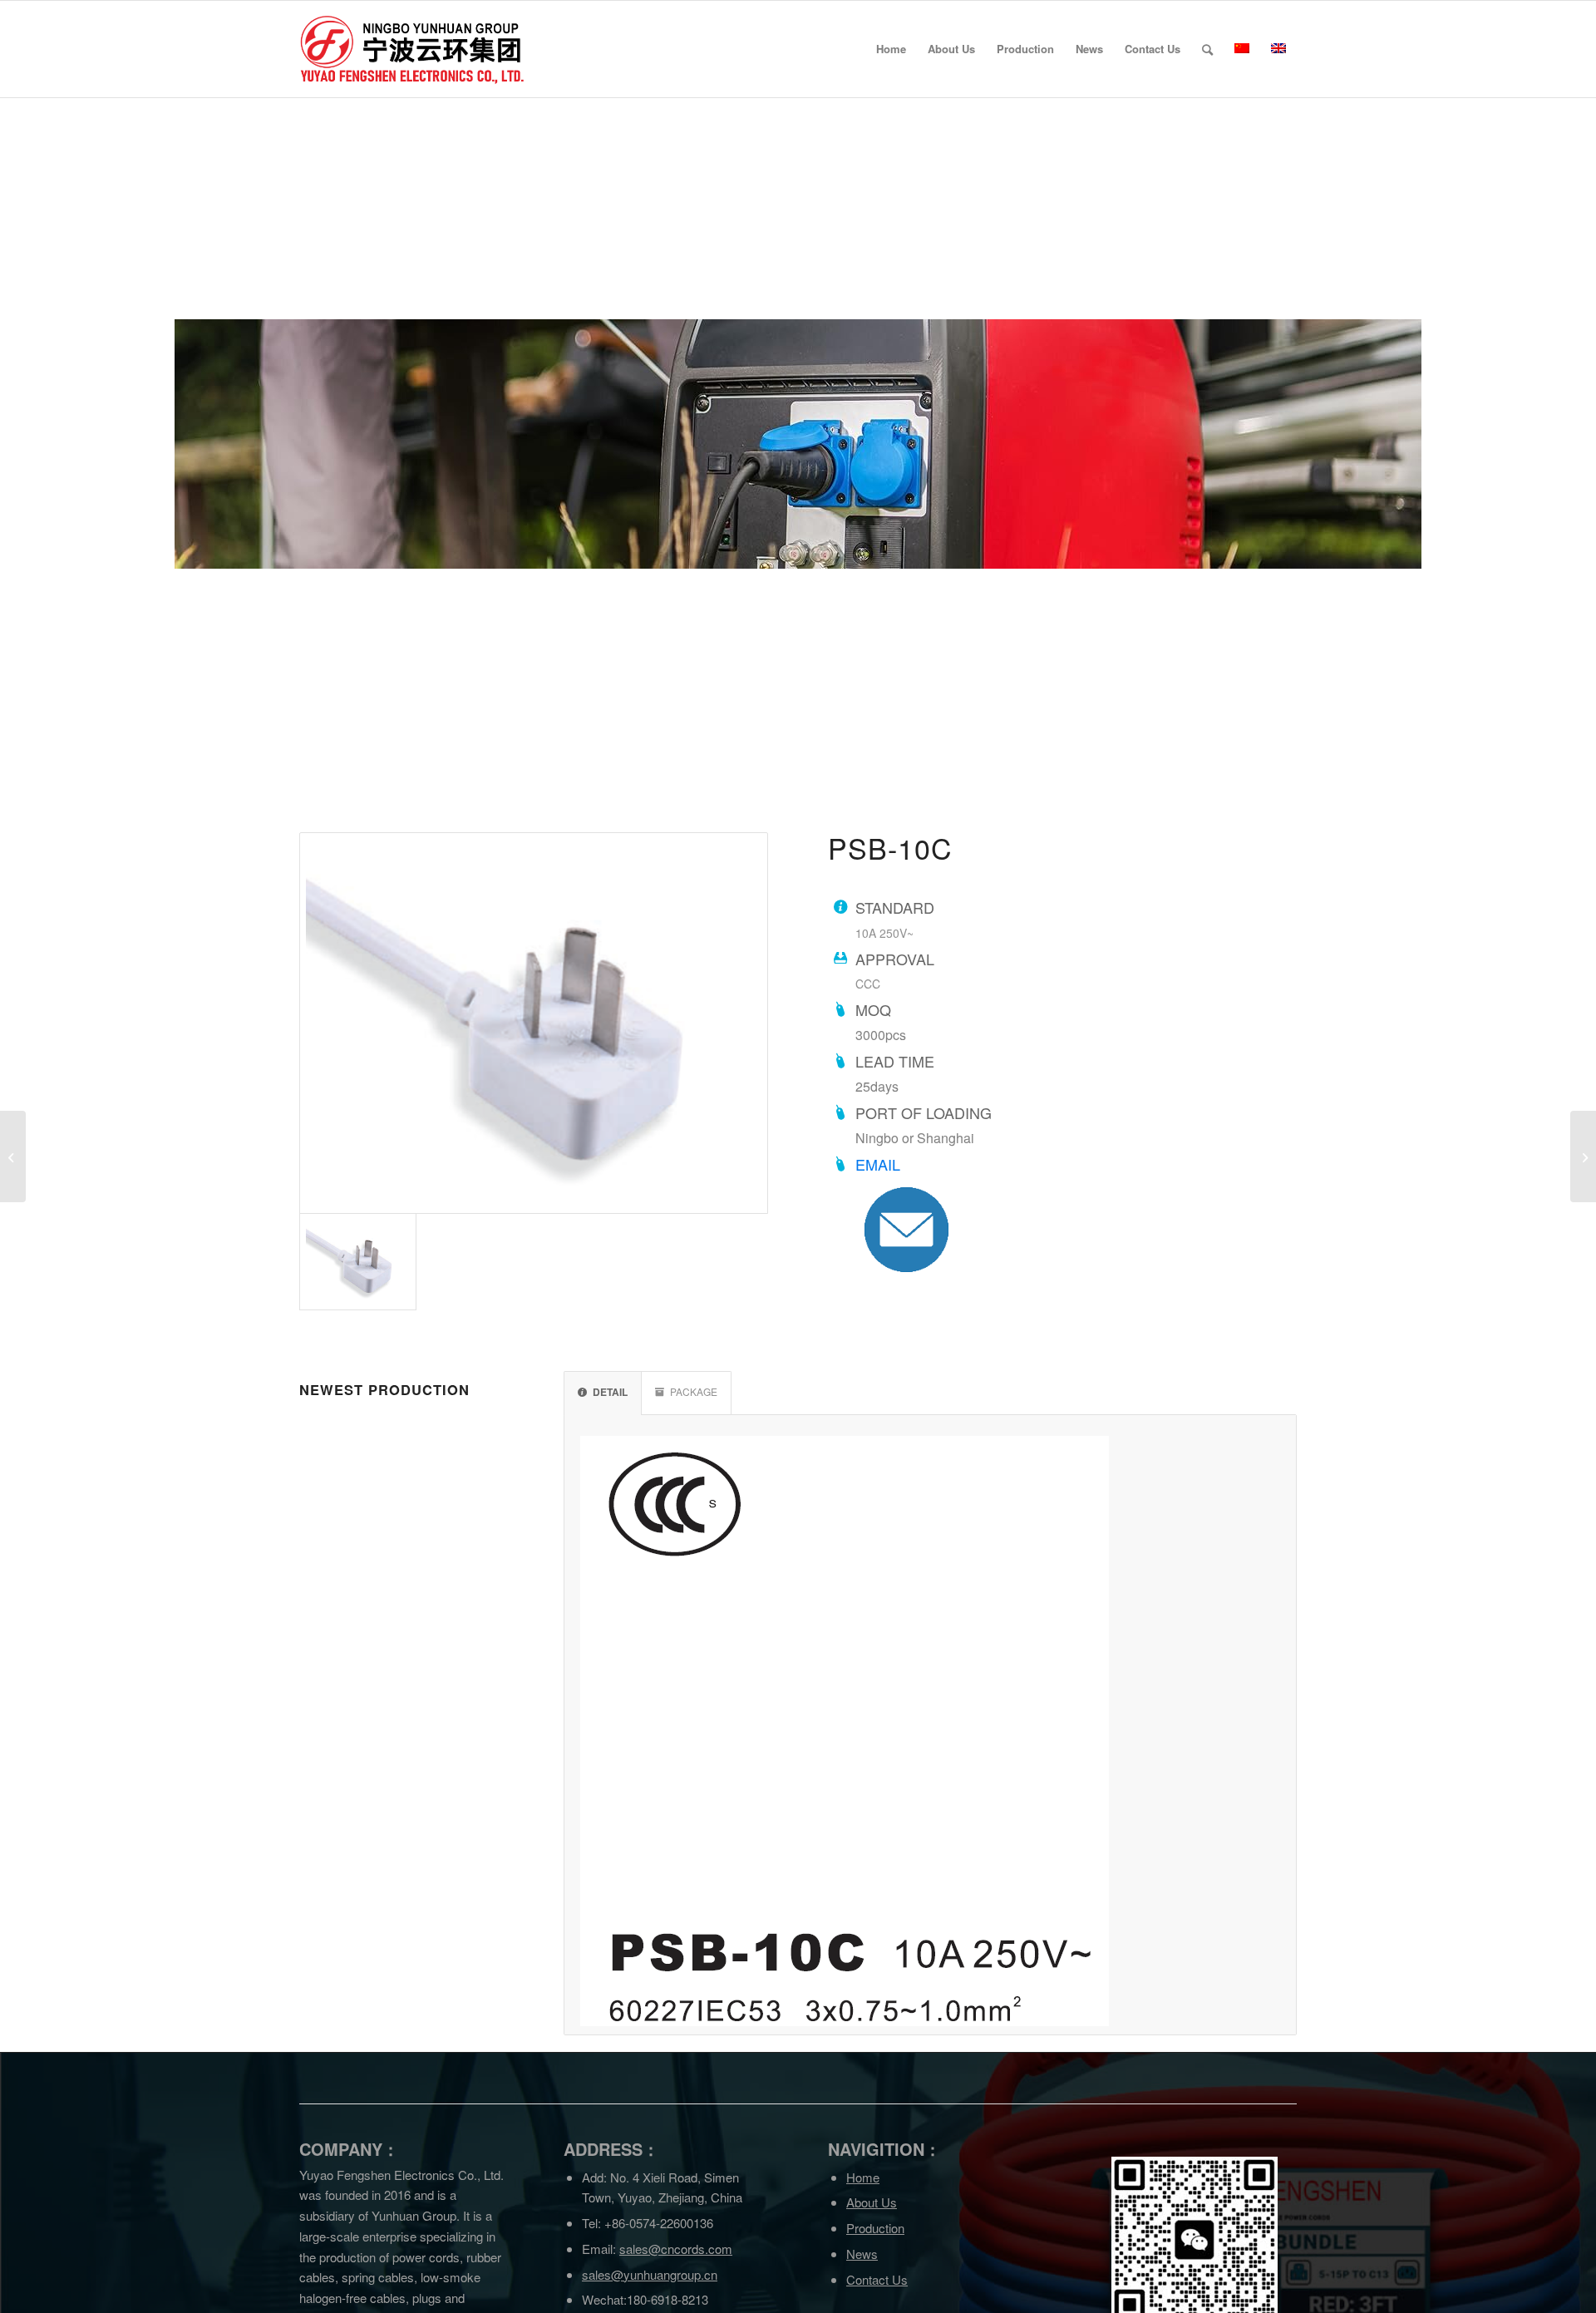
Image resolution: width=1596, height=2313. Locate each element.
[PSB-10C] (534, 1023)
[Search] (1207, 49)
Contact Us (877, 2279)
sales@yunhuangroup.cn (650, 2274)
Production (875, 2228)
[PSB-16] (1583, 1156)
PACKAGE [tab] (694, 1391)
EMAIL (878, 1164)
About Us (872, 2202)
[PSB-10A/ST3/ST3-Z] (13, 1156)
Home (863, 2177)
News (862, 2254)
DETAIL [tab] (610, 1392)
